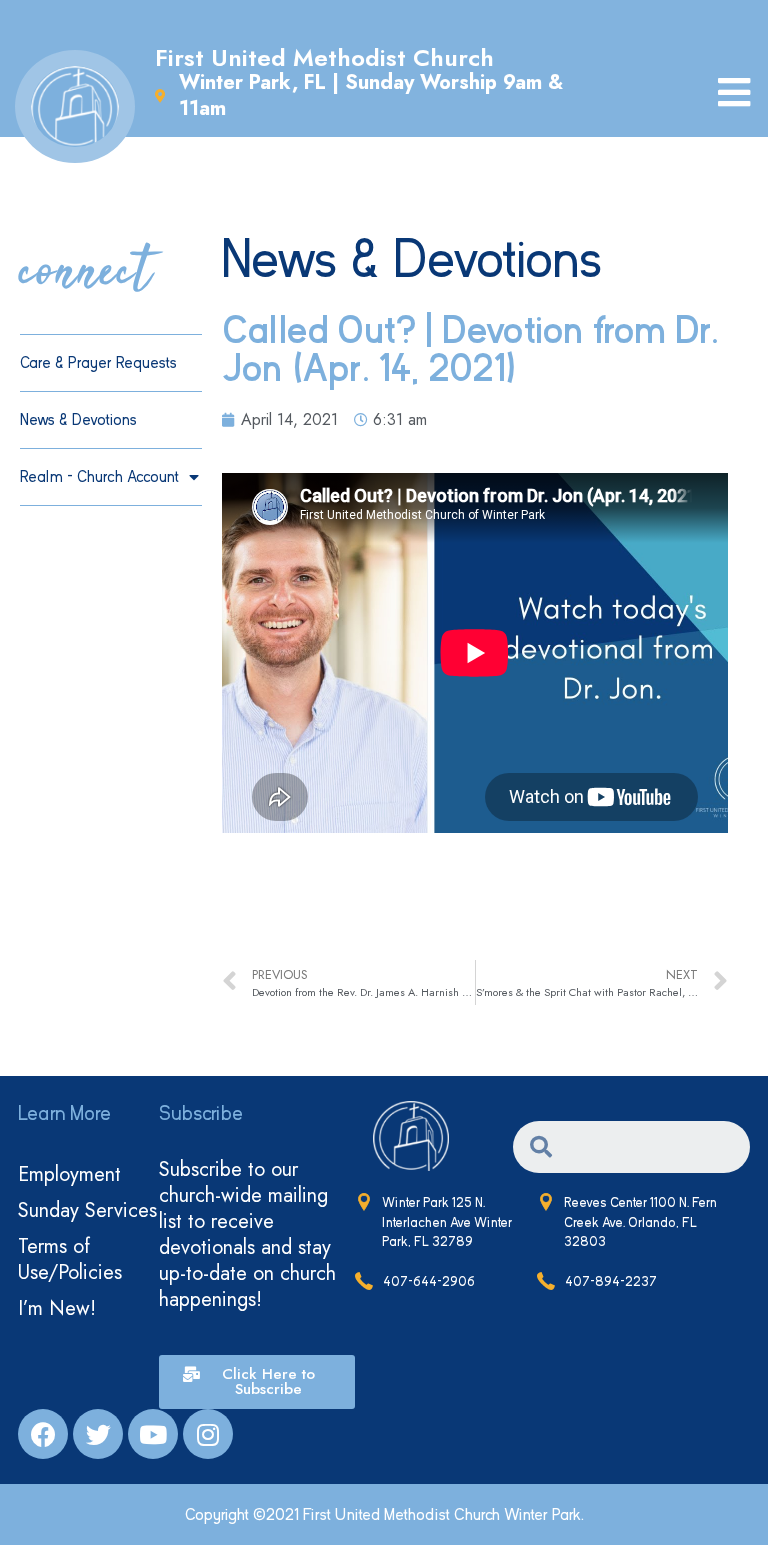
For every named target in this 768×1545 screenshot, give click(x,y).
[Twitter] (98, 1434)
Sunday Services (87, 1210)
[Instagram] (208, 1434)
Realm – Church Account (99, 477)
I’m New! (57, 1308)
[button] (256, 1382)
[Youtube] (153, 1434)
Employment (69, 1174)
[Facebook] (43, 1434)
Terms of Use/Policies (70, 1259)
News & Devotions (78, 420)
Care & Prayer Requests (98, 363)
